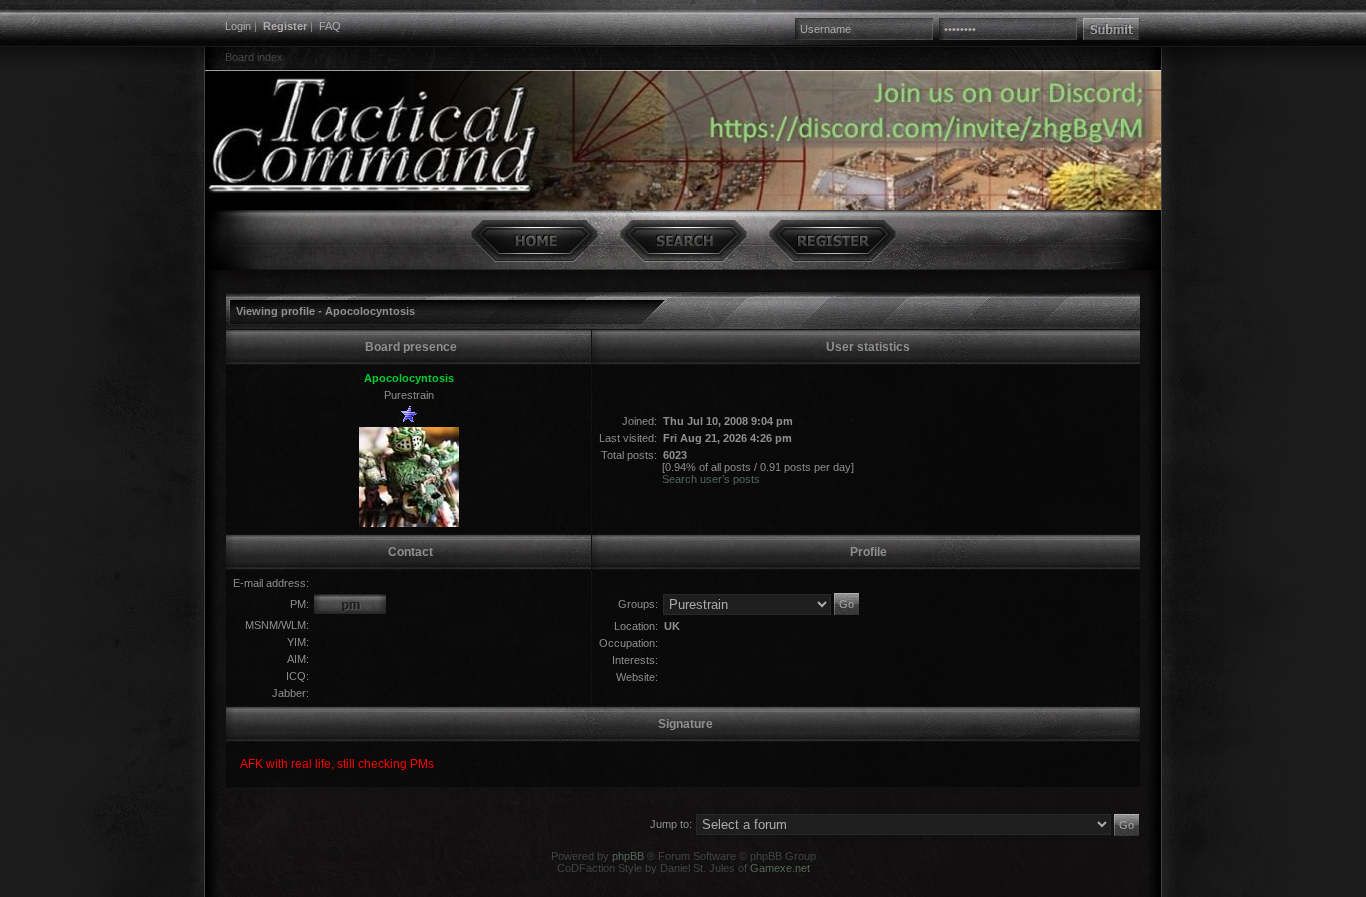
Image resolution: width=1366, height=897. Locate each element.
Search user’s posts (711, 479)
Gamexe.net (780, 868)
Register (285, 26)
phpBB (628, 856)
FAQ (330, 26)
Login (238, 26)
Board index (254, 57)
